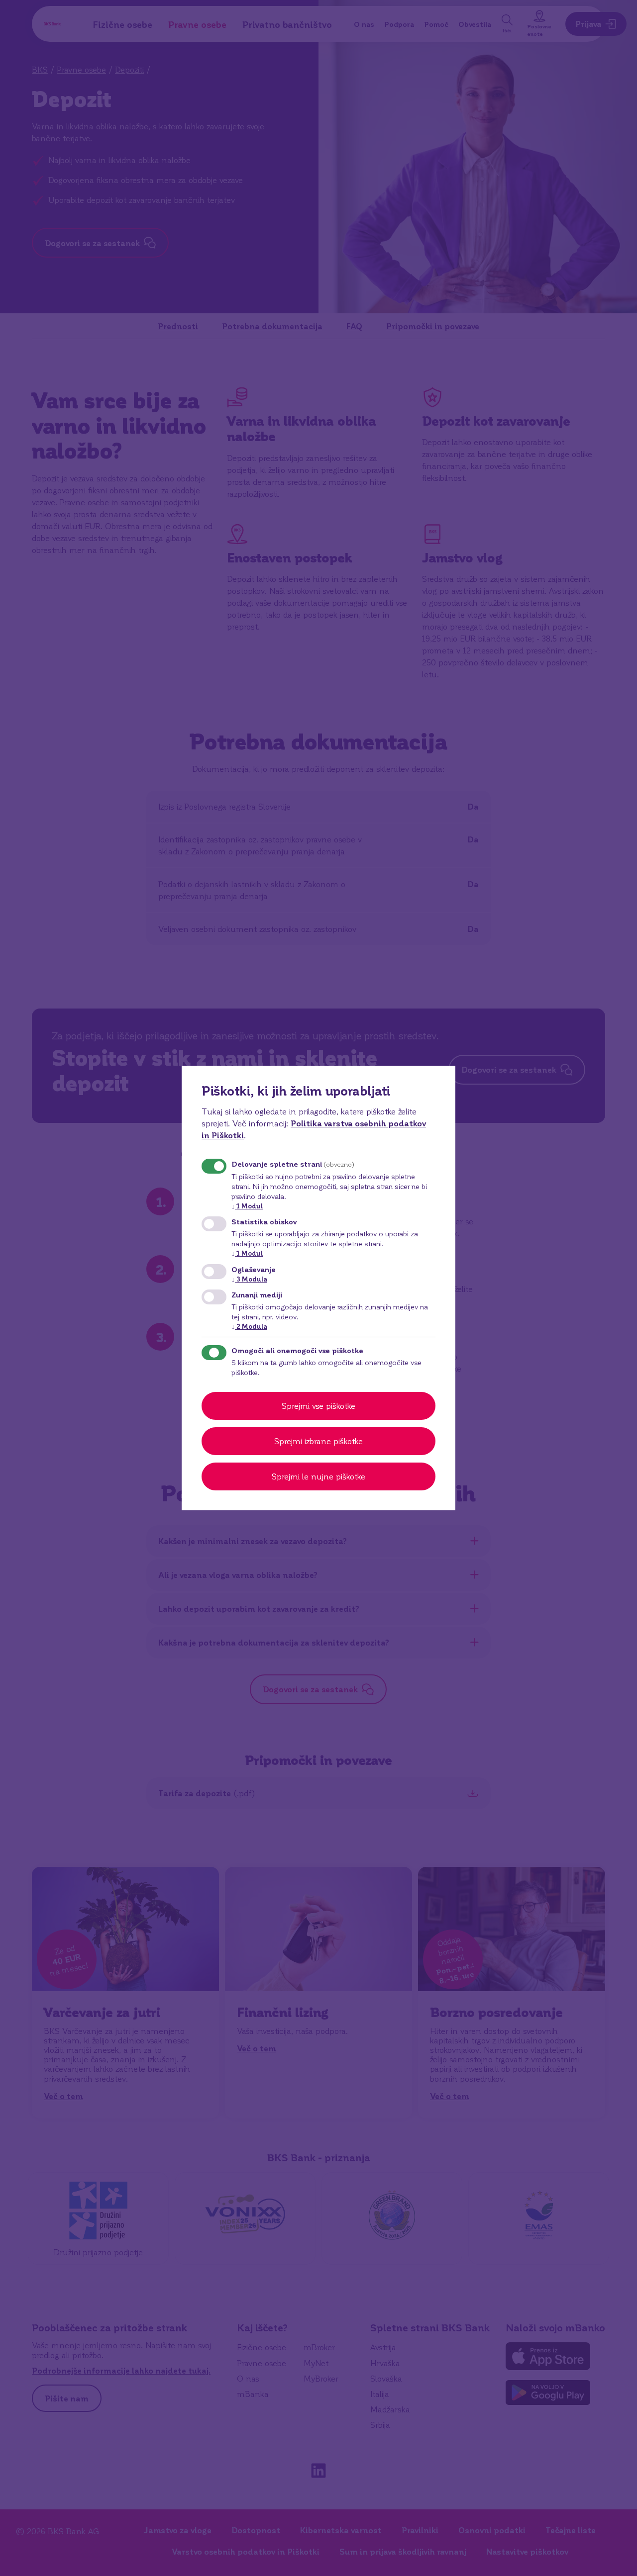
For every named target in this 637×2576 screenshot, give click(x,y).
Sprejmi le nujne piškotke (318, 1476)
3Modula (249, 1279)
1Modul (247, 1206)
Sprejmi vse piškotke (318, 1406)
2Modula (249, 1326)
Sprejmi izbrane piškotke (318, 1441)
